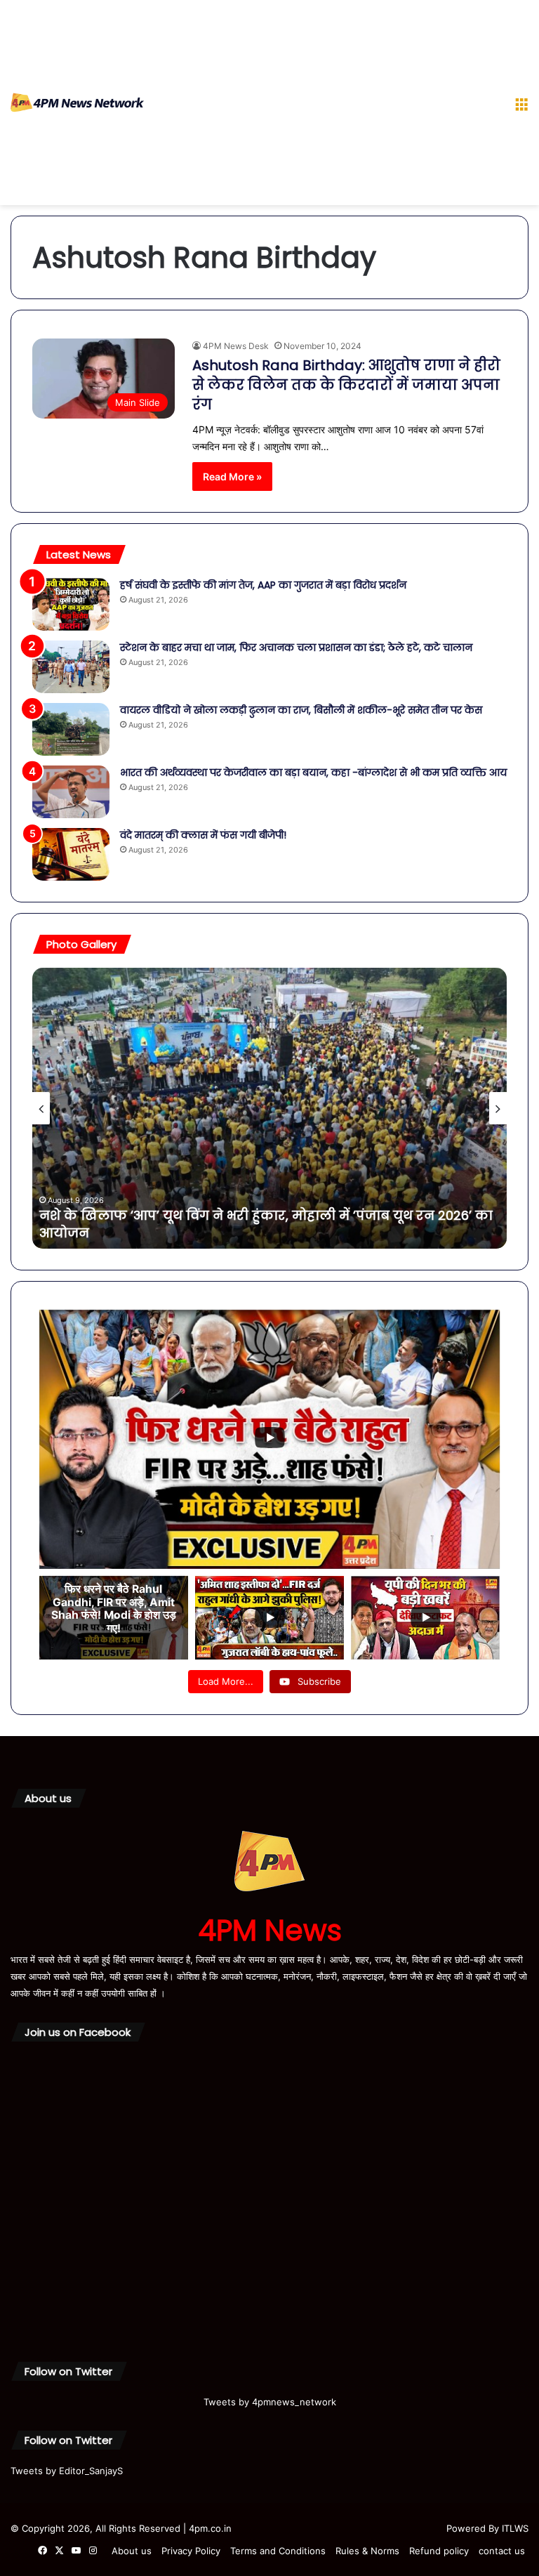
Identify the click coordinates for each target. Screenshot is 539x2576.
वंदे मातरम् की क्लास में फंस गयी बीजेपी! (206, 835)
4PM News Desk (236, 346)
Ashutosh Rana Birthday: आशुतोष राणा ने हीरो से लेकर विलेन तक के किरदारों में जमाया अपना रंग (346, 385)
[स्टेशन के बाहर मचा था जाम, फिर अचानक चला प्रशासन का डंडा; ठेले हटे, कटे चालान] (71, 667)
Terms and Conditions (278, 2551)
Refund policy (439, 2551)
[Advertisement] (324, 105)
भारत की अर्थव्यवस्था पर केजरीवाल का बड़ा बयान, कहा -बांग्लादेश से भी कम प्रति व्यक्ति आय (313, 773)
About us (132, 2551)
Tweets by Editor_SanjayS (67, 2471)
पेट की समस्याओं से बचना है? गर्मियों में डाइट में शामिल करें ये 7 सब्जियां (247, 1233)
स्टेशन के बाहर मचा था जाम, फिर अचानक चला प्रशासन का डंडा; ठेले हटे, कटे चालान (296, 648)
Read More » (232, 477)
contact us (502, 2551)
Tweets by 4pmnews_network (270, 2402)
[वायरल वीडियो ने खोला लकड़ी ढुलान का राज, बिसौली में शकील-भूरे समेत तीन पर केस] (71, 729)
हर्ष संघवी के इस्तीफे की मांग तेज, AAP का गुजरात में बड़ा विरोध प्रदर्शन (263, 585)
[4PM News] (77, 103)
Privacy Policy (191, 2551)
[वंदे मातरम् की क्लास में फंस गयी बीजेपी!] (71, 854)
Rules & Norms (367, 2551)
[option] (269, 1108)
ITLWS (515, 2528)
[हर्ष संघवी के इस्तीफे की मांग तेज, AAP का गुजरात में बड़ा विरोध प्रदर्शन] (71, 604)
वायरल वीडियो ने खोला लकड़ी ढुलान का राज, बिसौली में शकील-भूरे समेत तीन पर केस (301, 710)
